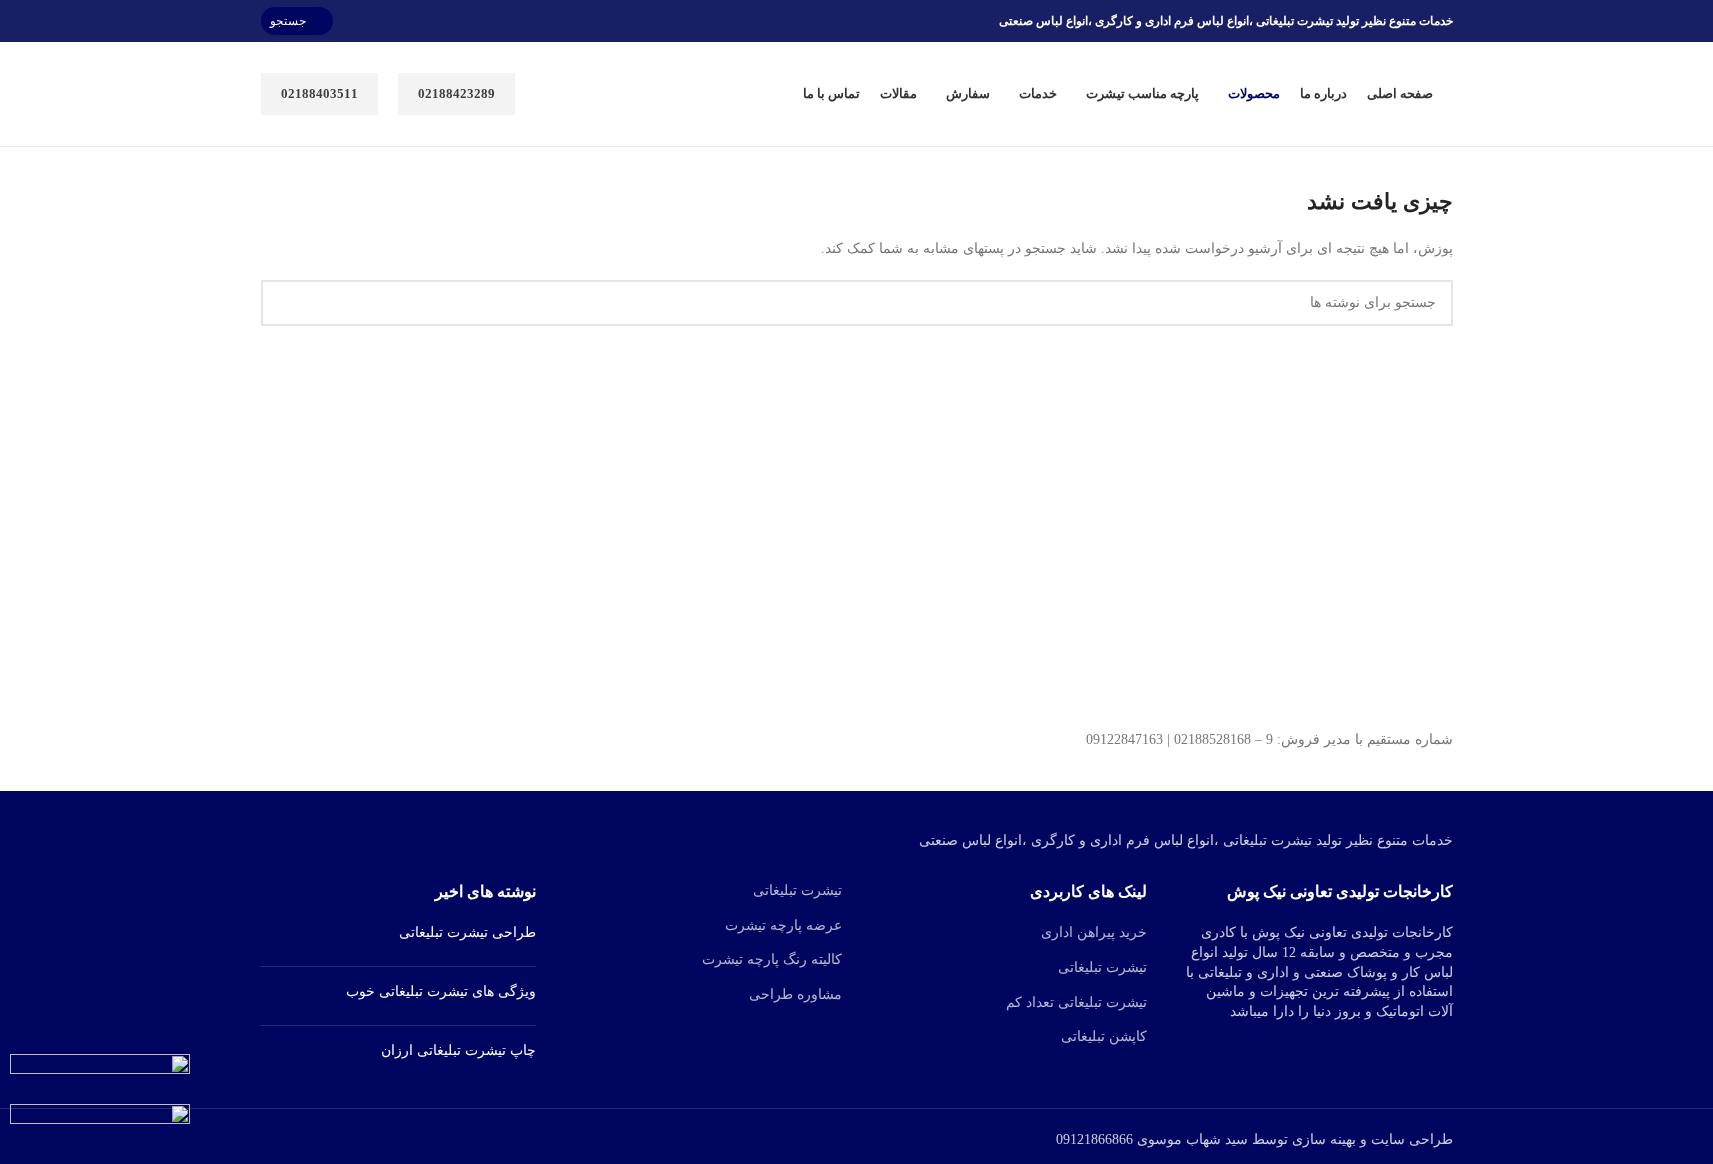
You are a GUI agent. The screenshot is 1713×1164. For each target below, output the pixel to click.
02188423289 (456, 93)
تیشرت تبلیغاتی (1102, 967)
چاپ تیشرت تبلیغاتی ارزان (458, 1050)
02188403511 (319, 93)
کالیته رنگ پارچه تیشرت (772, 959)
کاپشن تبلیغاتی (1104, 1036)
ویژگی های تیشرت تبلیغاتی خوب (441, 991)
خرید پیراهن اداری (1094, 932)
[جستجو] (284, 303)
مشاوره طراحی (795, 994)
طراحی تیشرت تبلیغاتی (467, 932)
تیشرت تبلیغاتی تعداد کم (1076, 1002)
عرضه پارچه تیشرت (783, 925)
